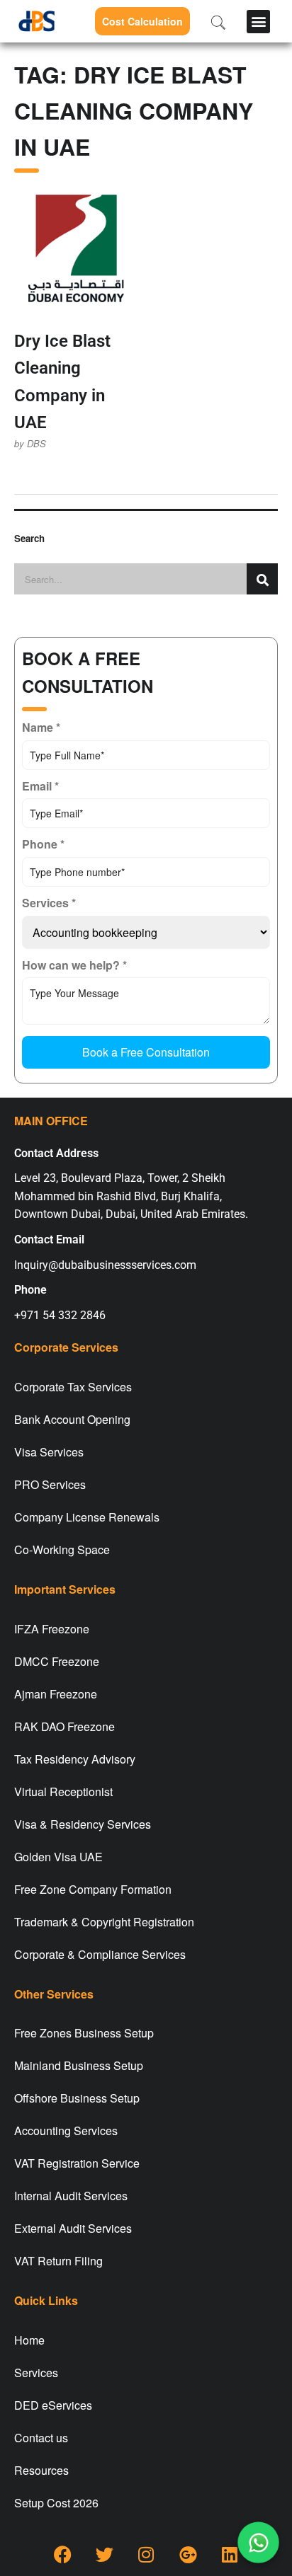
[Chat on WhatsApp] (258, 2542)
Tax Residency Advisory (75, 1759)
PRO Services (50, 1484)
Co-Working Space (62, 1549)
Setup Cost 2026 (56, 2503)
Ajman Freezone (56, 1694)
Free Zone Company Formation (93, 1889)
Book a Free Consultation (146, 1052)
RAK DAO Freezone (64, 1726)
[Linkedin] (230, 2555)
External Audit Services (73, 2228)
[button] (258, 22)
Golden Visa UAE (58, 1857)
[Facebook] (62, 2555)
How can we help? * (74, 965)
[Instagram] (146, 2555)
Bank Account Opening (72, 1419)
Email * (40, 786)
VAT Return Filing (58, 2261)
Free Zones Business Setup (84, 2033)
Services (36, 2373)
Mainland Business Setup (79, 2065)
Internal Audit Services (71, 2196)
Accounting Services (66, 2131)
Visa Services (49, 1452)
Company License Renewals (87, 1517)
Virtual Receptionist (63, 1792)
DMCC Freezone (57, 1661)
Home (29, 2340)
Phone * (43, 844)
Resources (41, 2470)
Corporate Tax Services (73, 1387)
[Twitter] (104, 2555)
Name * (41, 727)
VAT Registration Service (77, 2163)
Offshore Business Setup (77, 2098)
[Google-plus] (188, 2555)
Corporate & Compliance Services (100, 1954)
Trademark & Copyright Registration (104, 1922)
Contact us (41, 2438)
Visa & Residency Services (83, 1824)
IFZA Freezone (52, 1629)
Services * (49, 903)
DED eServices (53, 2405)
